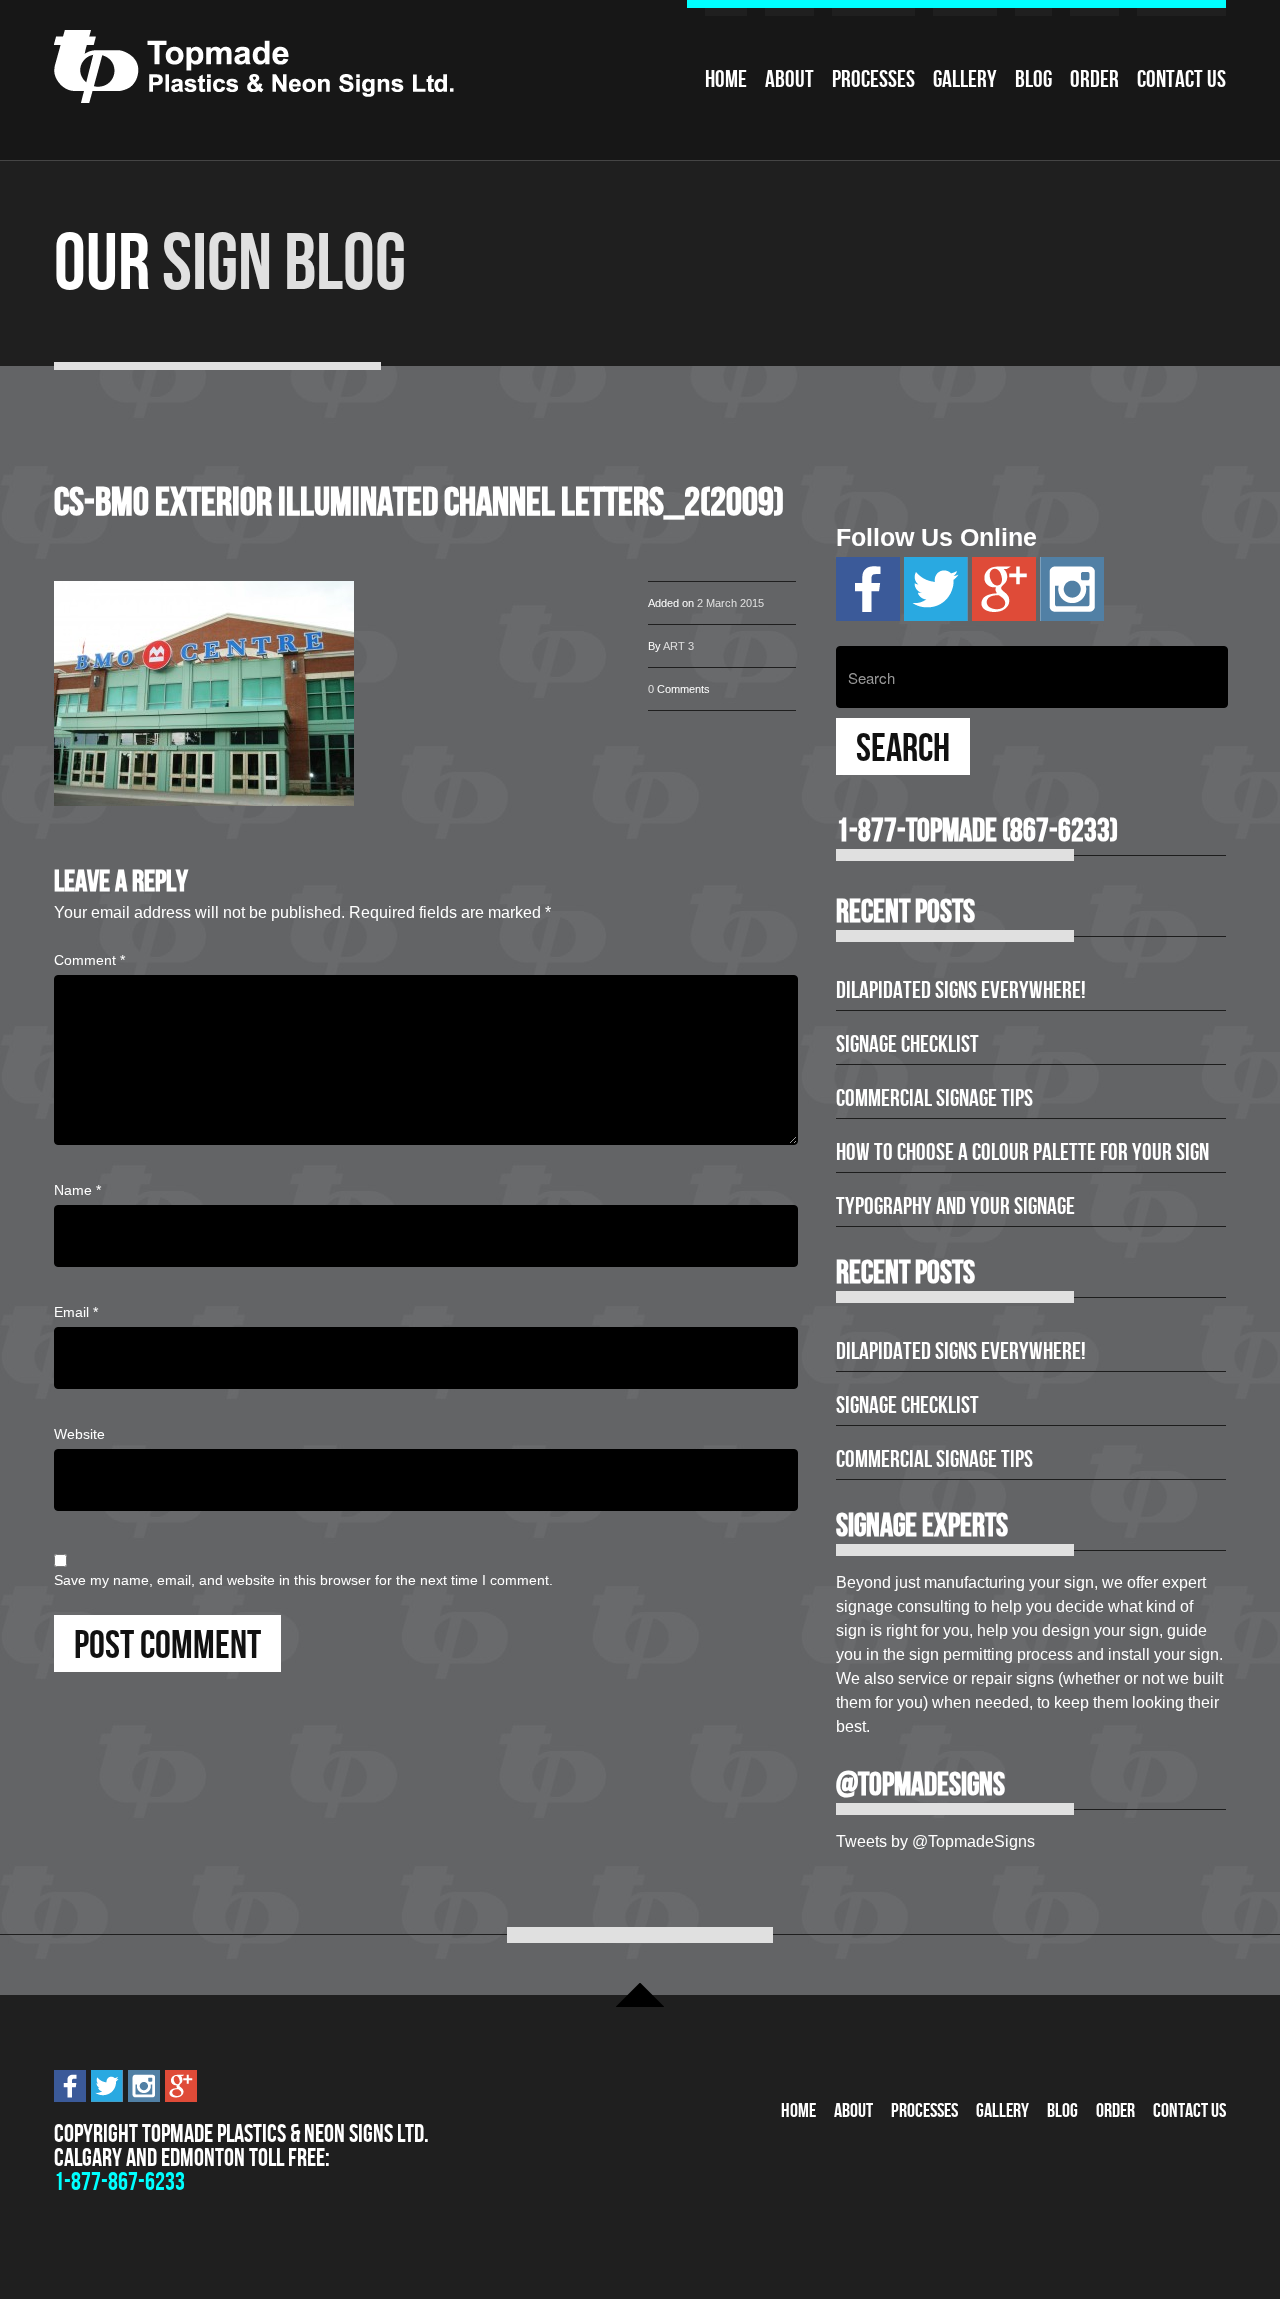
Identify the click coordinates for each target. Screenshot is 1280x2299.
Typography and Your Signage (955, 1206)
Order (1094, 79)
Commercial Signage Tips (934, 1098)
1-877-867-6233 (119, 2181)
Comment (89, 960)
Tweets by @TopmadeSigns (935, 1841)
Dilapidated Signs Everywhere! (961, 990)
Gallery (965, 79)
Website (79, 1434)
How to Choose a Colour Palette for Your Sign (1022, 1152)
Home (726, 79)
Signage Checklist (907, 1044)
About (789, 79)
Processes (873, 79)
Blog (1033, 79)
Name (77, 1190)
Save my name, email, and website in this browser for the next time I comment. (303, 1580)
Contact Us (1181, 79)
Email (76, 1312)
